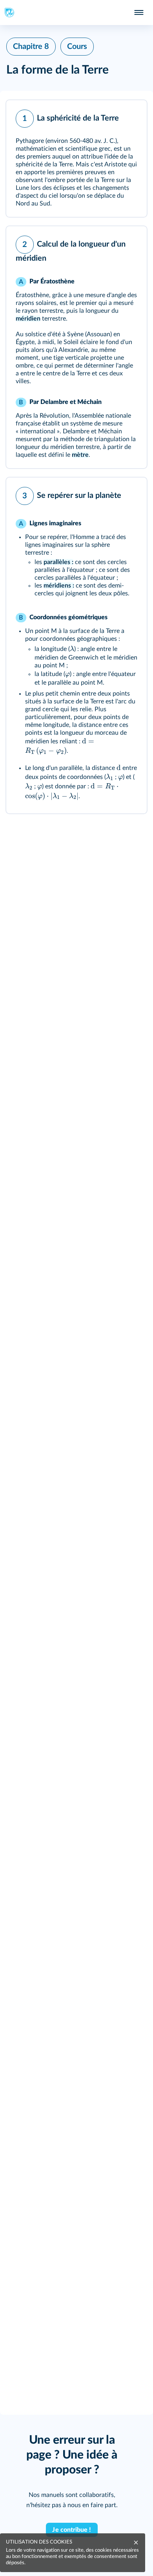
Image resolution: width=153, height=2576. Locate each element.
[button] (76, 159)
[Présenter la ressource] (129, 117)
